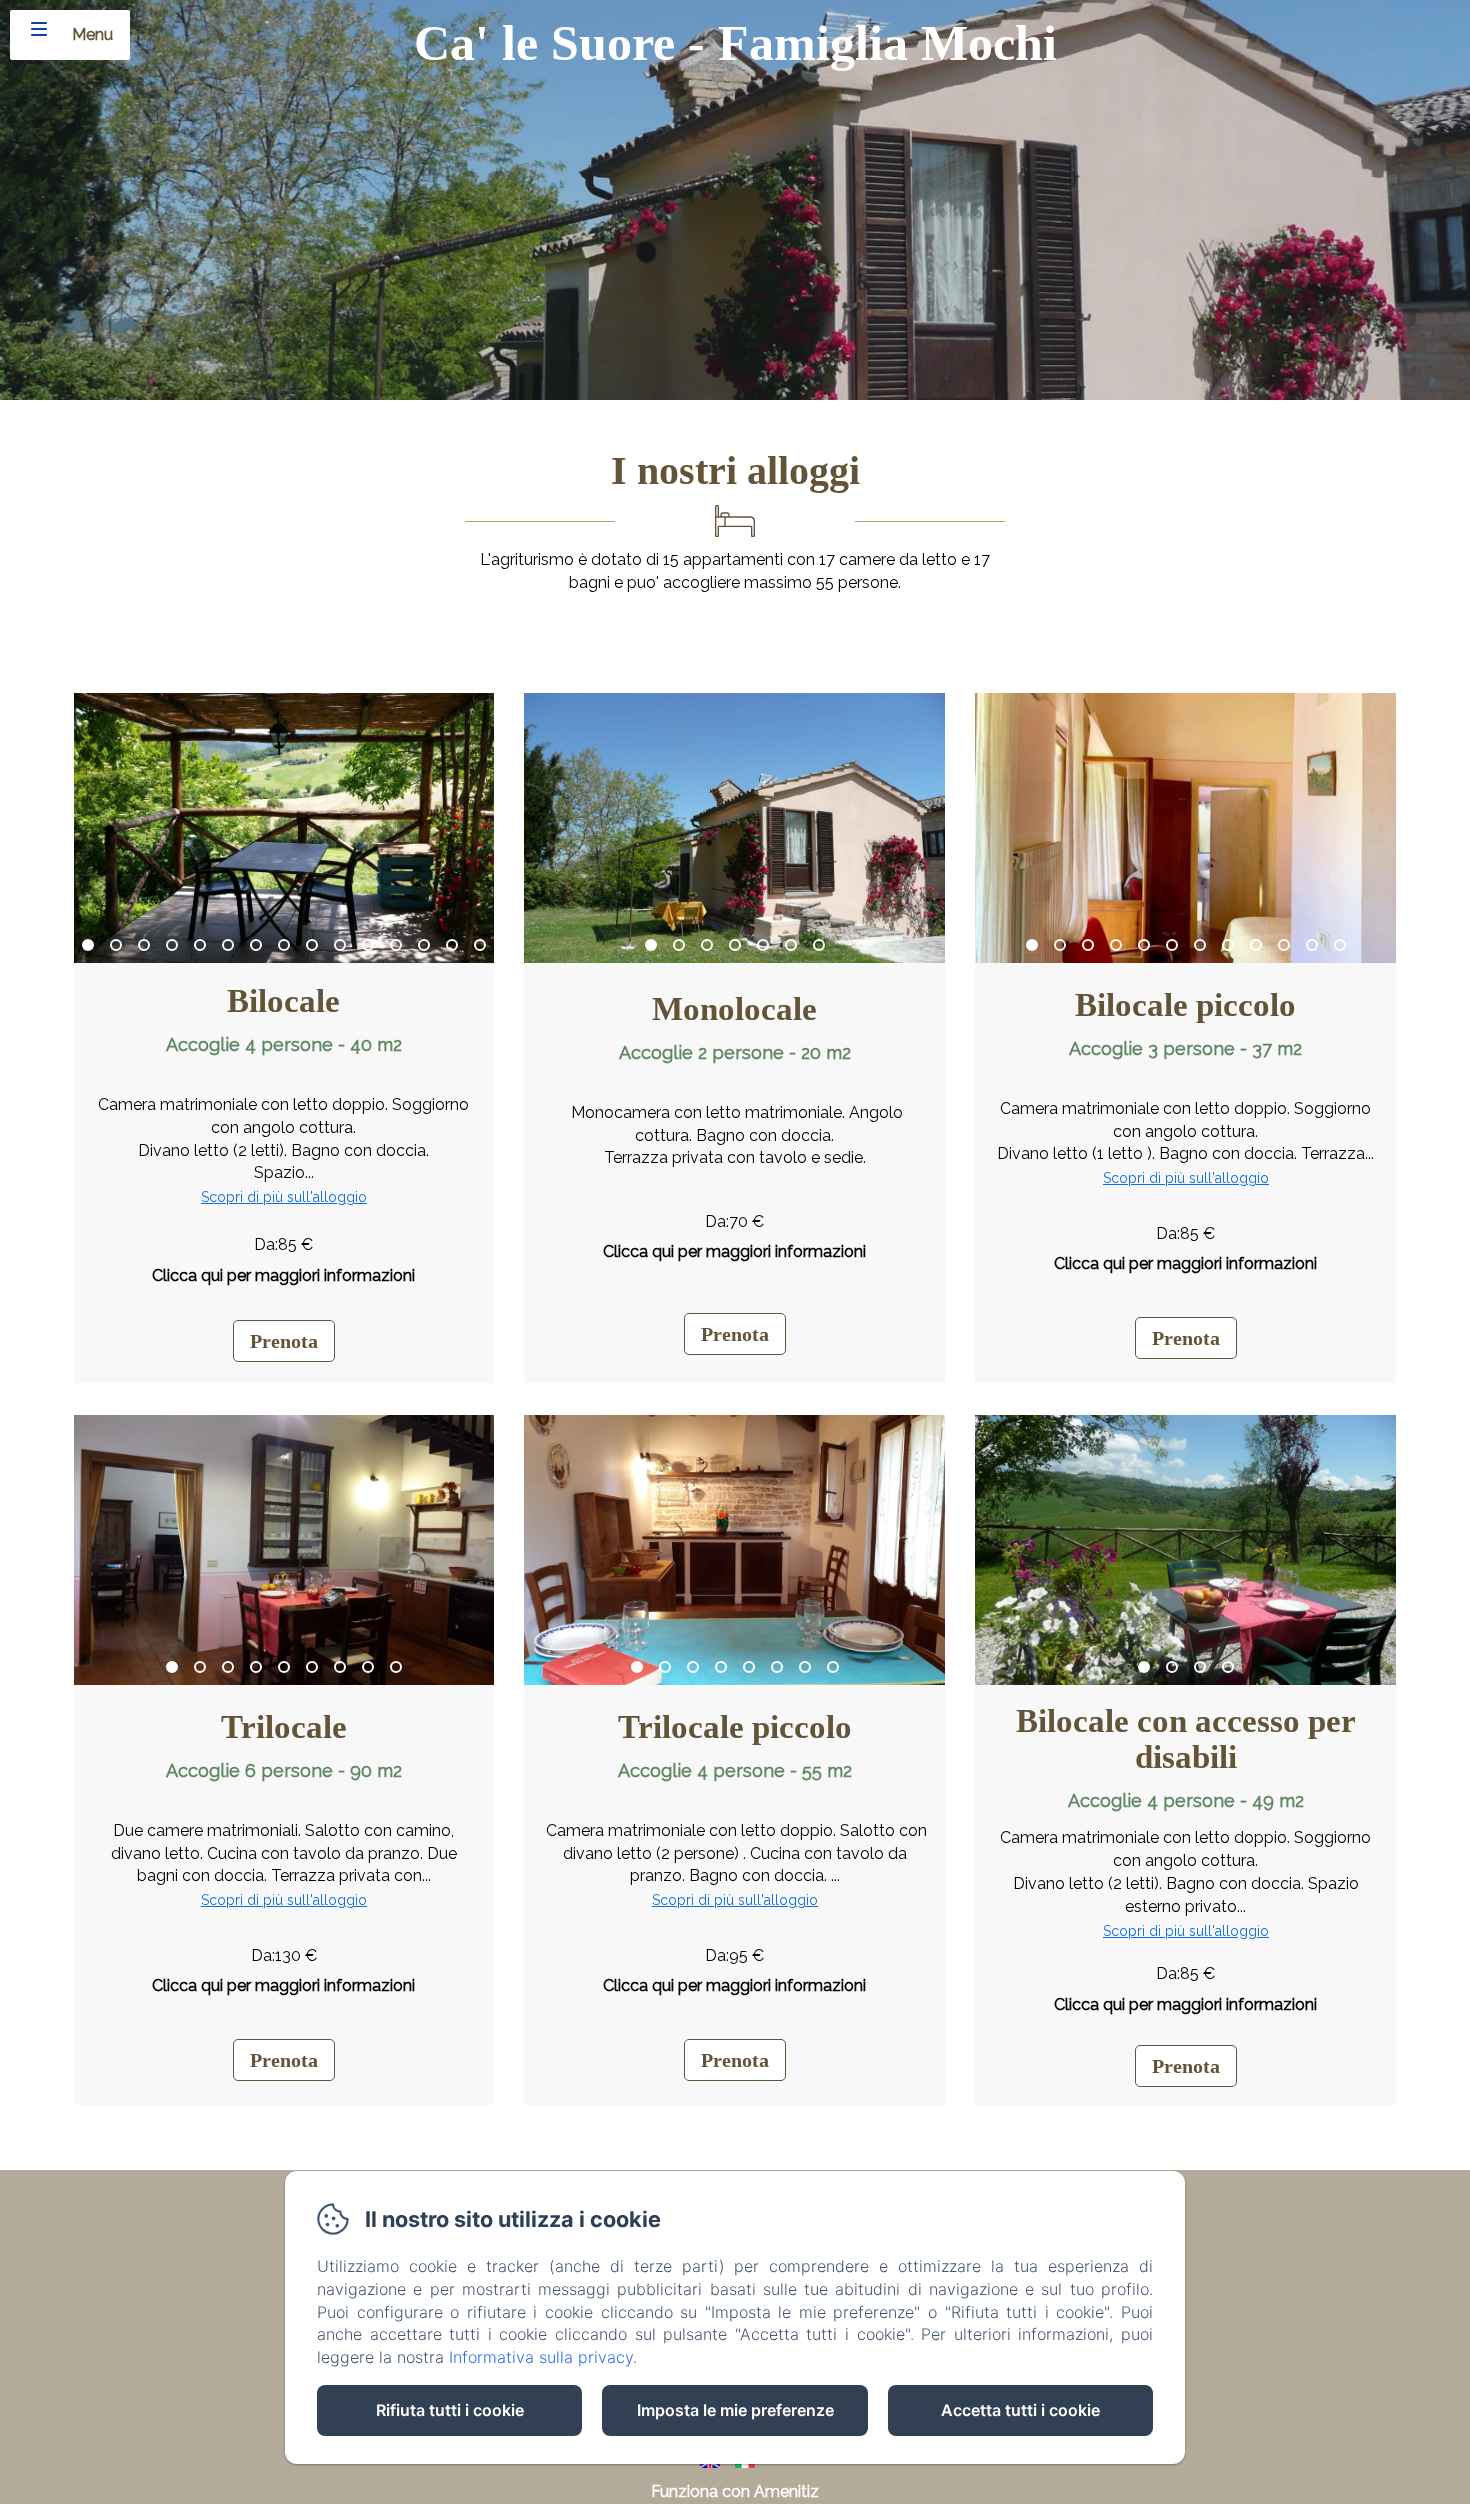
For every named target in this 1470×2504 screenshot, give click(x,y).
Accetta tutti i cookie (1020, 2410)
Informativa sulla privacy (541, 2357)
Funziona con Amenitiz (735, 2491)
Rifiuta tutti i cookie (450, 2410)
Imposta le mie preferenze (735, 2410)
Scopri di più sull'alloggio (284, 1197)
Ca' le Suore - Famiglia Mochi (735, 43)
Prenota (284, 1341)
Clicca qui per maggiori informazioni (283, 1275)
